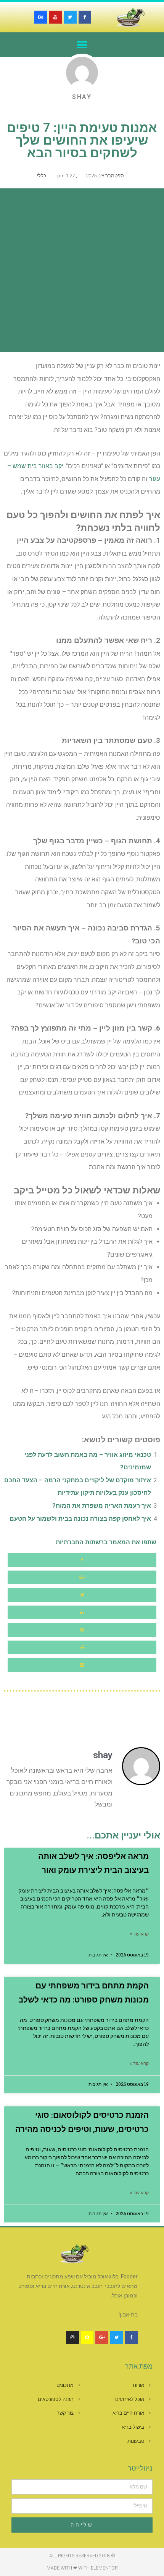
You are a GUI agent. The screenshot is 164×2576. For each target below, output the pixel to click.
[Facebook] (85, 17)
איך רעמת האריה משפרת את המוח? (102, 1506)
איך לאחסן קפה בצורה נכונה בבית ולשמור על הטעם (80, 1519)
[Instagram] (72, 2337)
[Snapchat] (87, 2337)
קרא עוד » (139, 1934)
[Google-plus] (102, 2337)
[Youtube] (56, 17)
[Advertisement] (82, 270)
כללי (42, 176)
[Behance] (41, 17)
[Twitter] (70, 17)
